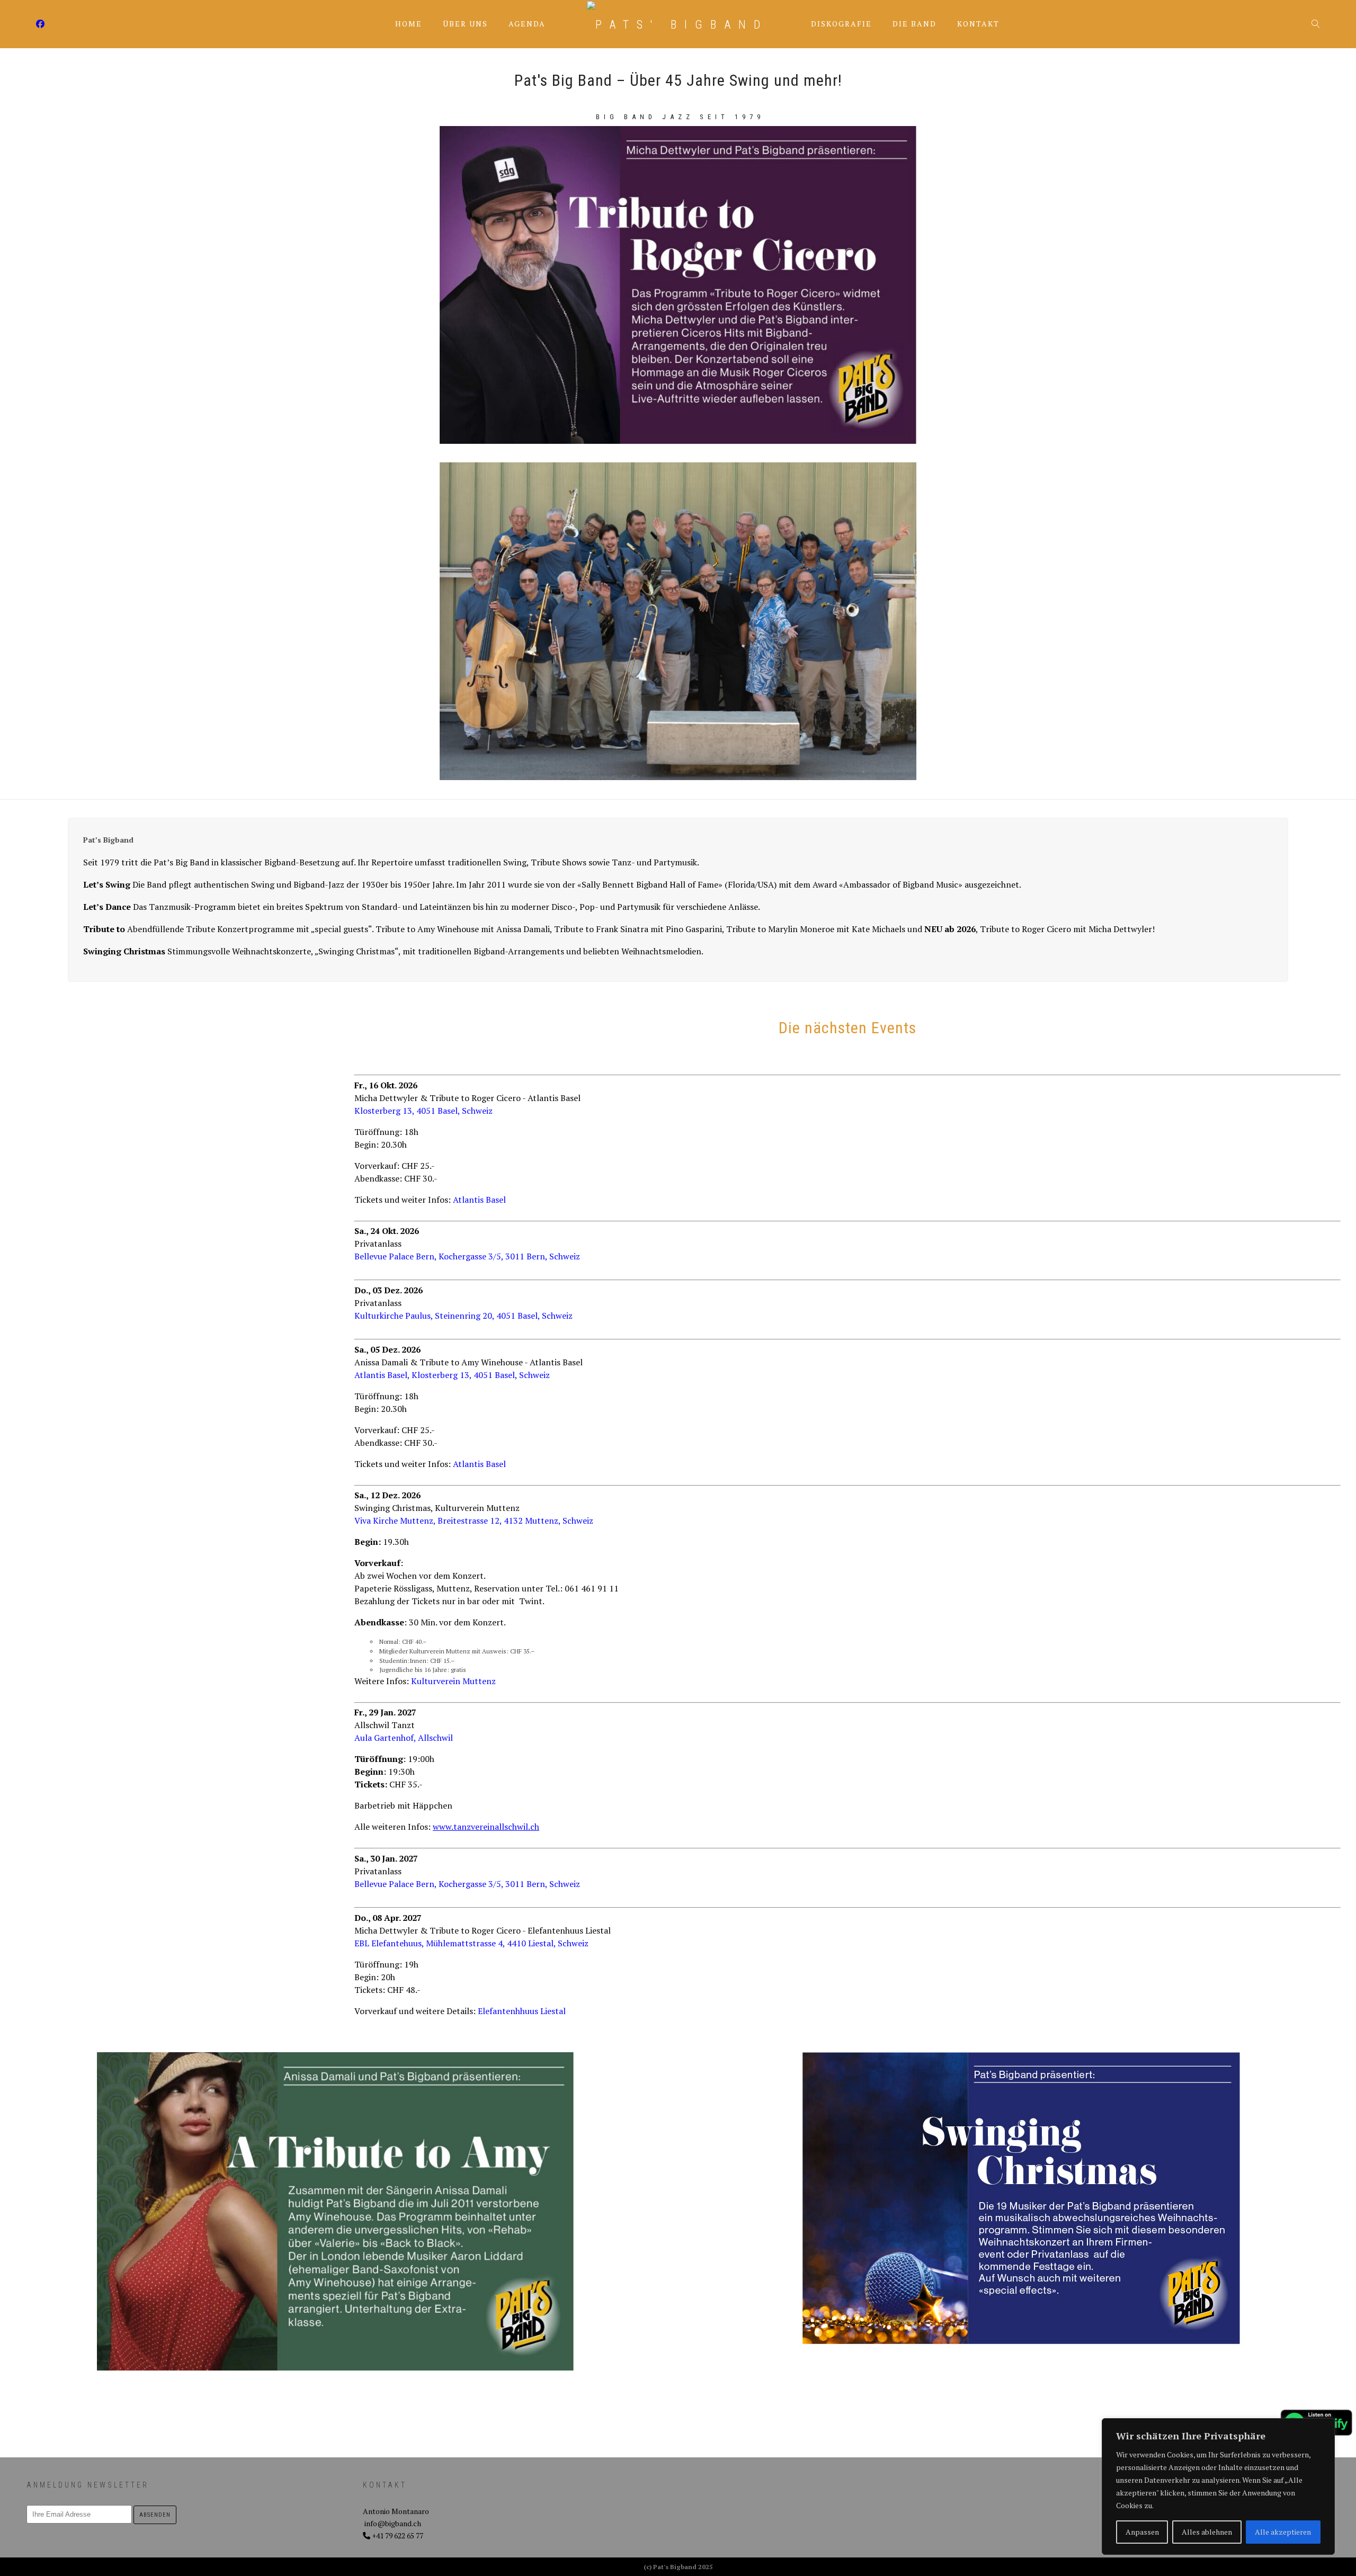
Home (409, 24)
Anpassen (1142, 2532)
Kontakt (978, 24)
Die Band (915, 24)
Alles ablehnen (1207, 2532)
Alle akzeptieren (1283, 2532)
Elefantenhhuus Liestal (522, 2011)
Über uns (465, 24)
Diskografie (841, 24)
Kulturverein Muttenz (453, 1681)
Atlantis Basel (479, 1200)
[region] (1218, 2486)
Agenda (527, 24)
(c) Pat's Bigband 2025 (678, 2567)
